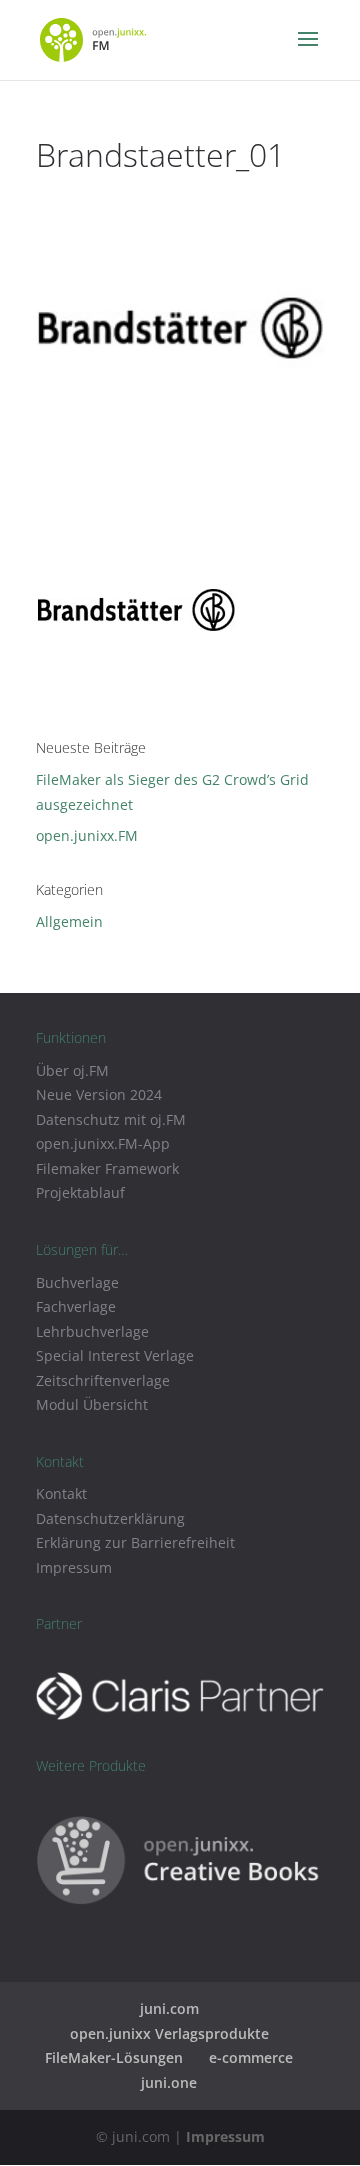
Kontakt (61, 1493)
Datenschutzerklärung (110, 1518)
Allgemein (69, 921)
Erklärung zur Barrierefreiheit (135, 1542)
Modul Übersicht (92, 1404)
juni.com (169, 2008)
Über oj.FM (72, 1070)
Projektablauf (80, 1192)
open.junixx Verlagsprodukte (169, 2033)
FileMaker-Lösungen (114, 2057)
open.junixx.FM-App (103, 1143)
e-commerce (251, 2057)
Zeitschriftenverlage (103, 1380)
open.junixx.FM (87, 835)
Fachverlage (76, 1306)
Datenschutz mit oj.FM (111, 1119)
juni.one (169, 2082)
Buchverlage (77, 1282)
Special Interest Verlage (115, 1355)
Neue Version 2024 (99, 1094)
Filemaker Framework (107, 1168)
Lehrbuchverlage (92, 1331)
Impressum (74, 1567)
